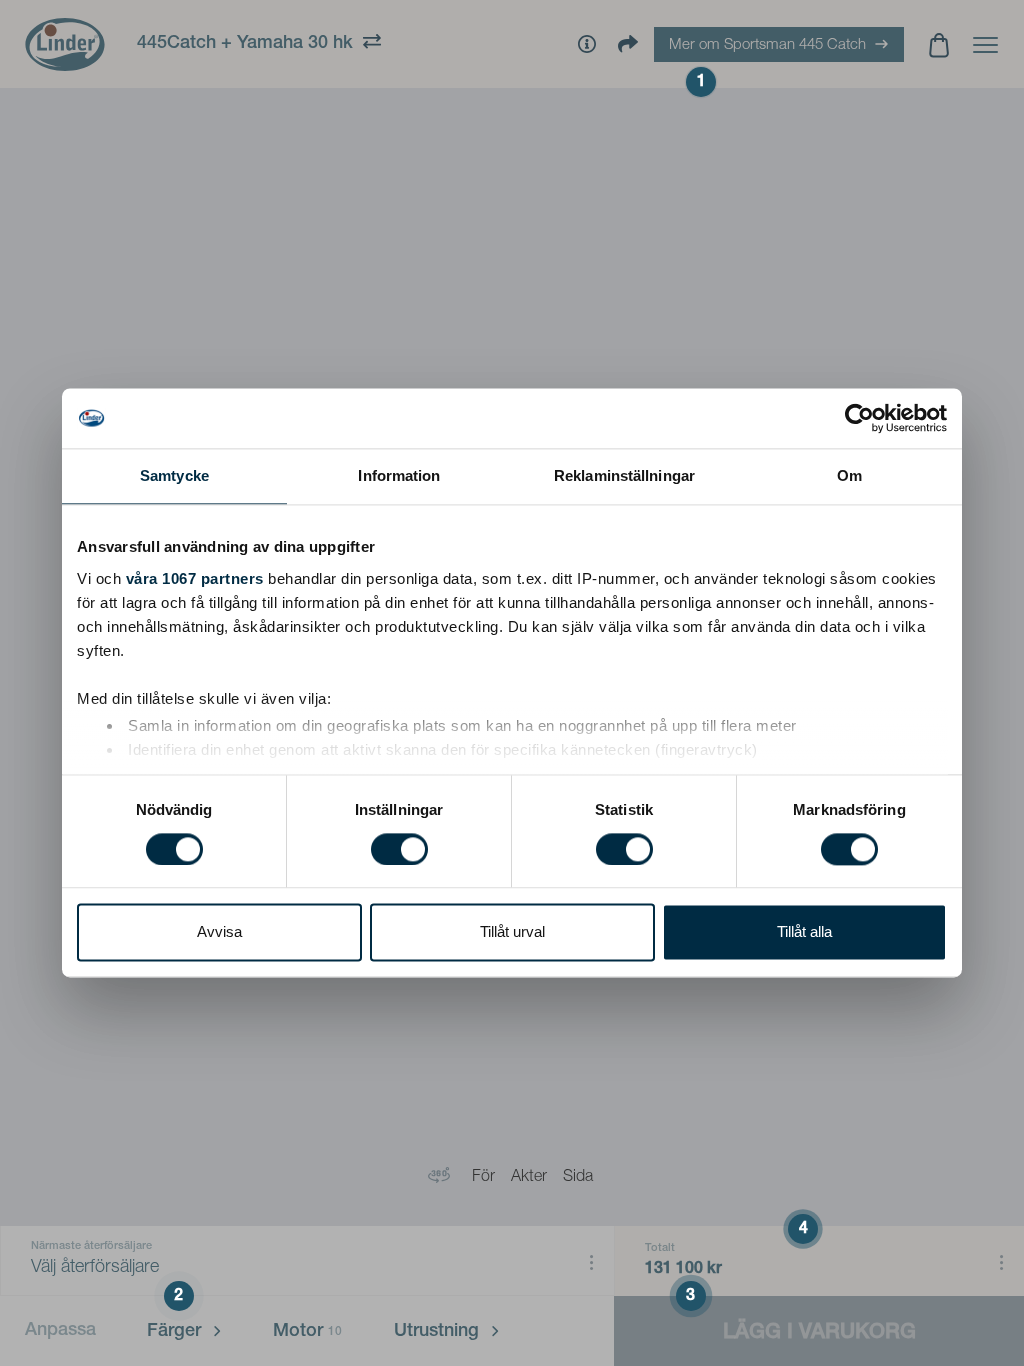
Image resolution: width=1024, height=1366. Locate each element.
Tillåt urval (512, 932)
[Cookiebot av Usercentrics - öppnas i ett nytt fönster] (859, 418)
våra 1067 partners (195, 578)
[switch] (399, 849)
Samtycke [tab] (174, 475)
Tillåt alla (804, 932)
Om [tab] (849, 475)
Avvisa (219, 932)
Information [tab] (399, 475)
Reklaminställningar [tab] (624, 475)
